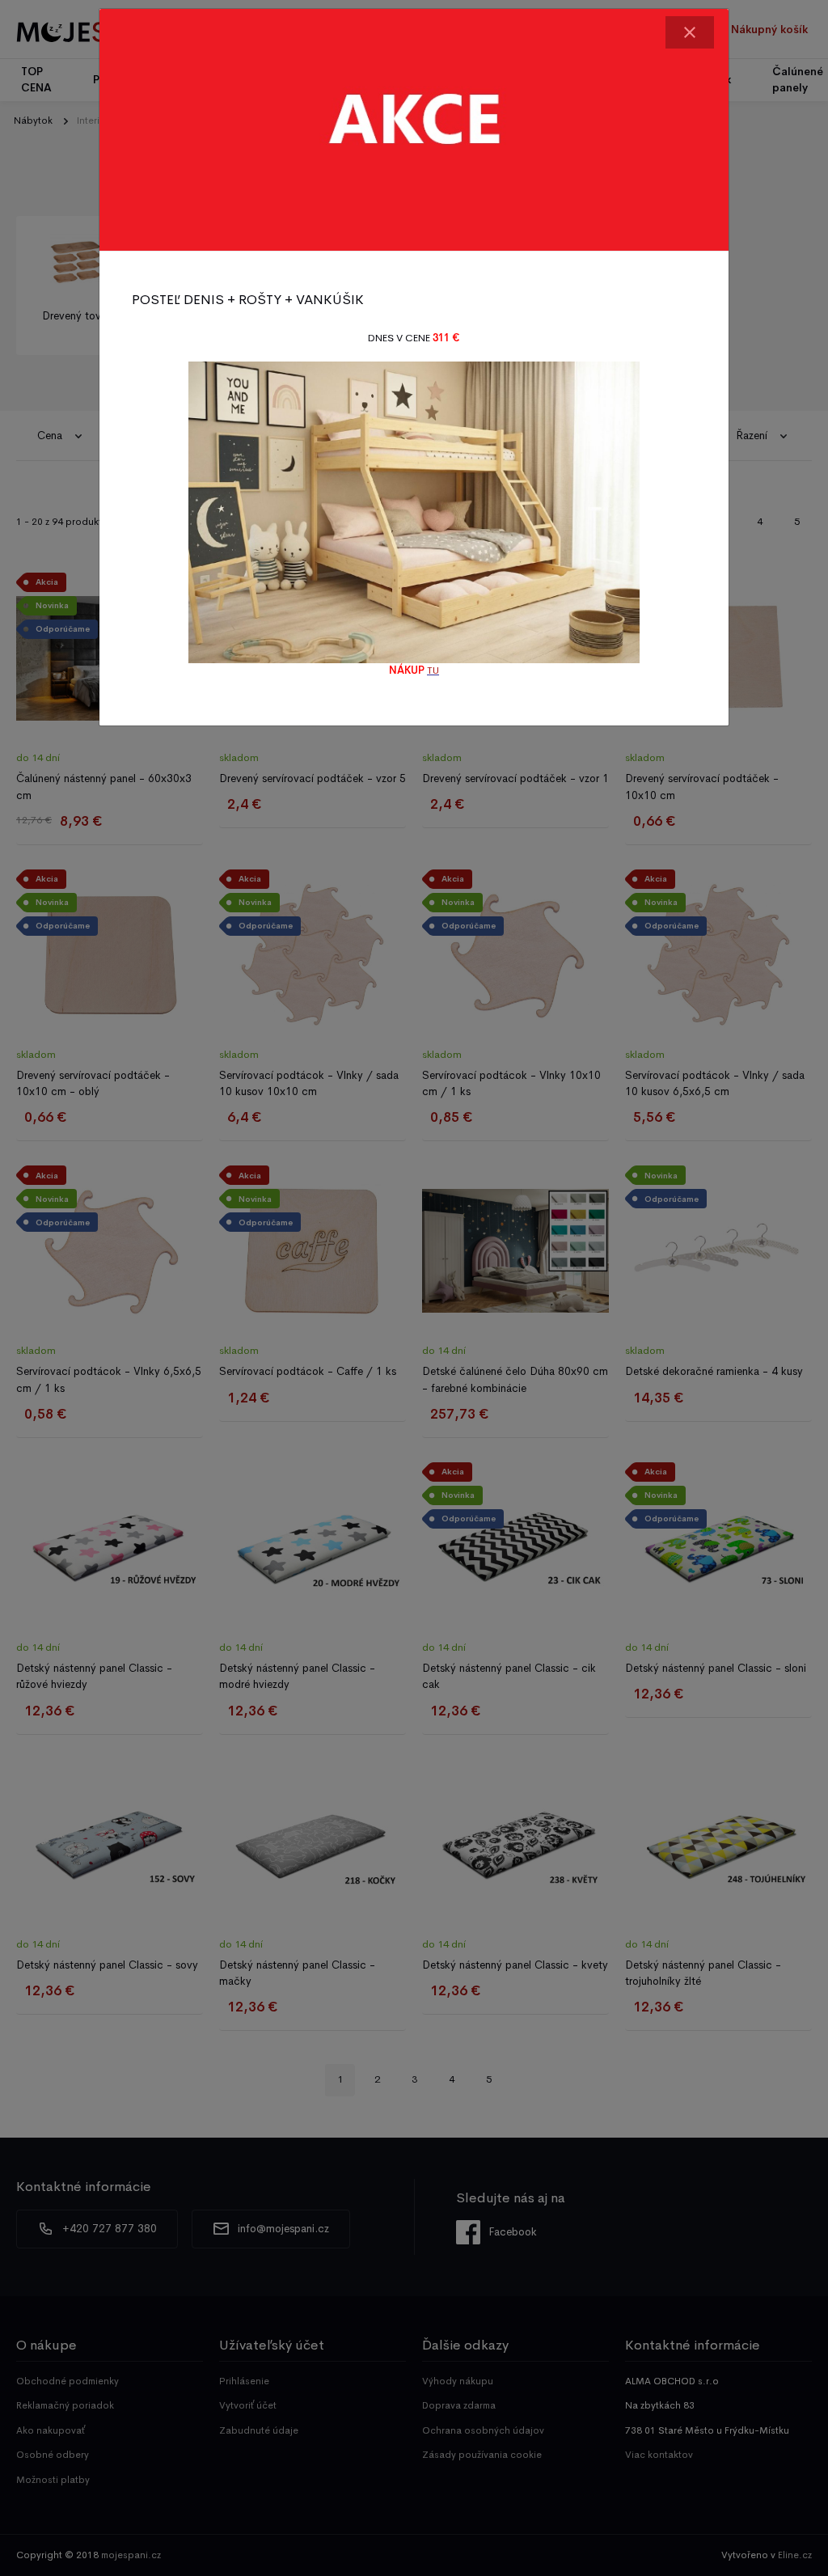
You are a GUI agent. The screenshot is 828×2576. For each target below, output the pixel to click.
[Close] (690, 32)
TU (433, 670)
